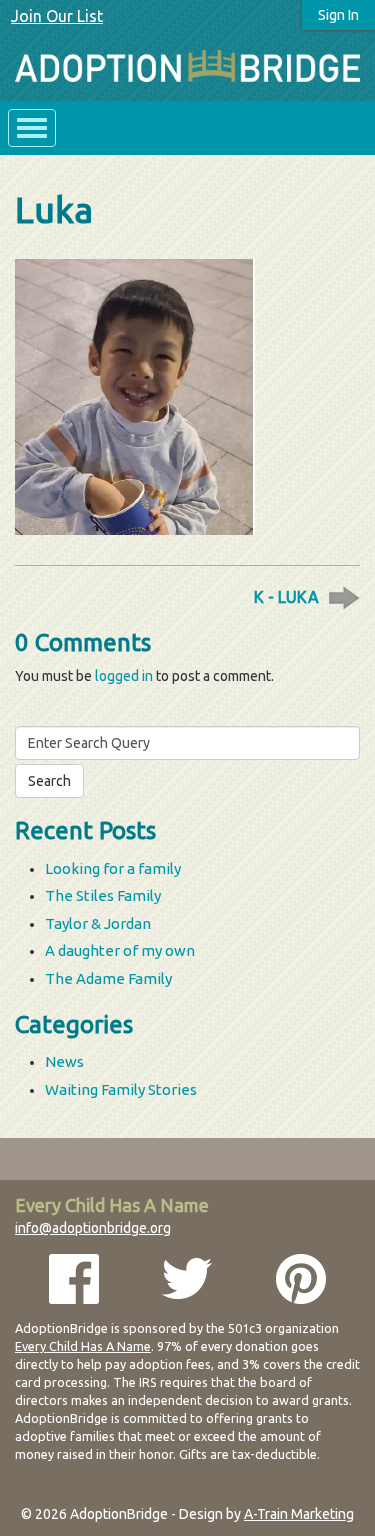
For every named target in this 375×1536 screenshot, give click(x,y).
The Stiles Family (103, 895)
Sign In (338, 15)
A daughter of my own (120, 950)
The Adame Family (108, 978)
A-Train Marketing (299, 1514)
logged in (124, 676)
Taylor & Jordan (98, 923)
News (64, 1061)
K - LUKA (286, 597)
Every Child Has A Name (83, 1346)
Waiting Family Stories (121, 1089)
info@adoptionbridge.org (93, 1228)
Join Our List (57, 16)
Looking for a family (113, 868)
